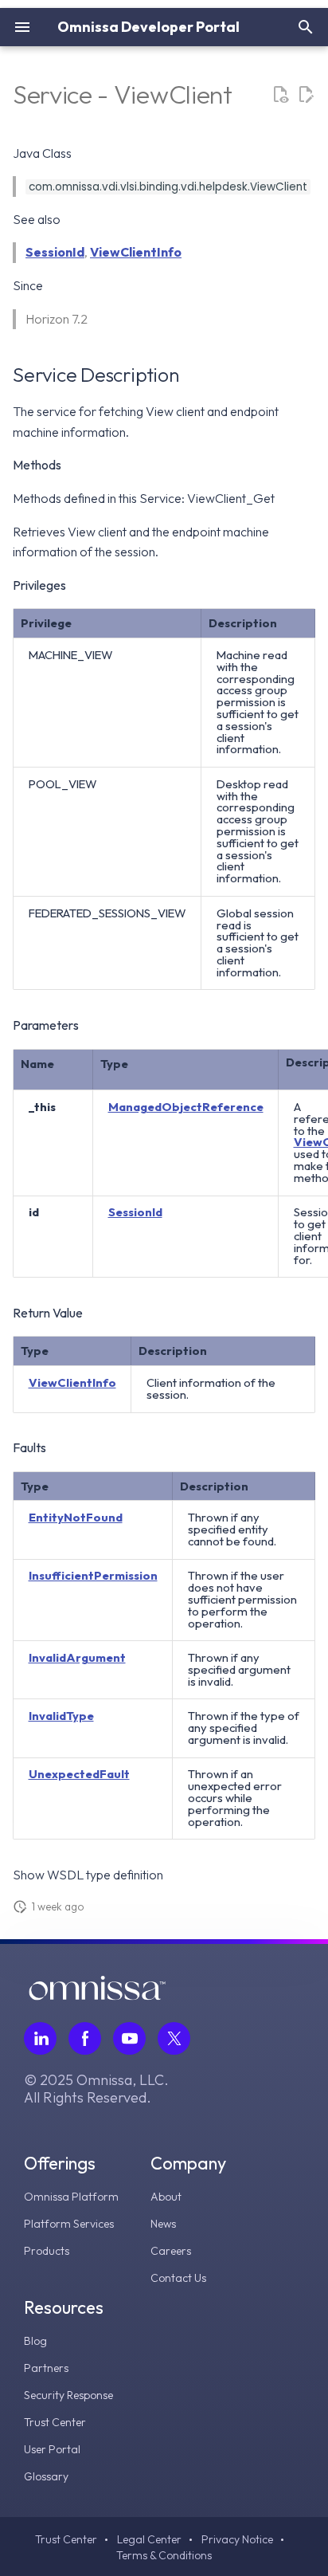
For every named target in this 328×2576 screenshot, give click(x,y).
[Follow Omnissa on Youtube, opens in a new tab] (129, 2038)
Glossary (46, 2476)
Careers (171, 2251)
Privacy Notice (237, 2539)
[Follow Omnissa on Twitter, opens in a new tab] (174, 2038)
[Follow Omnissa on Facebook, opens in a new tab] (85, 2038)
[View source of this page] (280, 95)
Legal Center (149, 2539)
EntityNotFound (76, 1517)
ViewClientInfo (136, 252)
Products (47, 2251)
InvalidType (61, 1716)
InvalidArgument (77, 1657)
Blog (35, 2341)
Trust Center (55, 2422)
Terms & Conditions (164, 2555)
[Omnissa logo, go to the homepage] (97, 1996)
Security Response (68, 2395)
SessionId (55, 252)
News (163, 2224)
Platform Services (69, 2224)
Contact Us (178, 2278)
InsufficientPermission (93, 1575)
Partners (46, 2368)
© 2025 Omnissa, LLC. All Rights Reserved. (96, 2089)
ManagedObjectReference (186, 1107)
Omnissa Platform (71, 2197)
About (166, 2197)
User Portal (52, 2449)
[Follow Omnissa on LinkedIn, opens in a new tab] (40, 2038)
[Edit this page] (306, 95)
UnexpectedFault (79, 1774)
